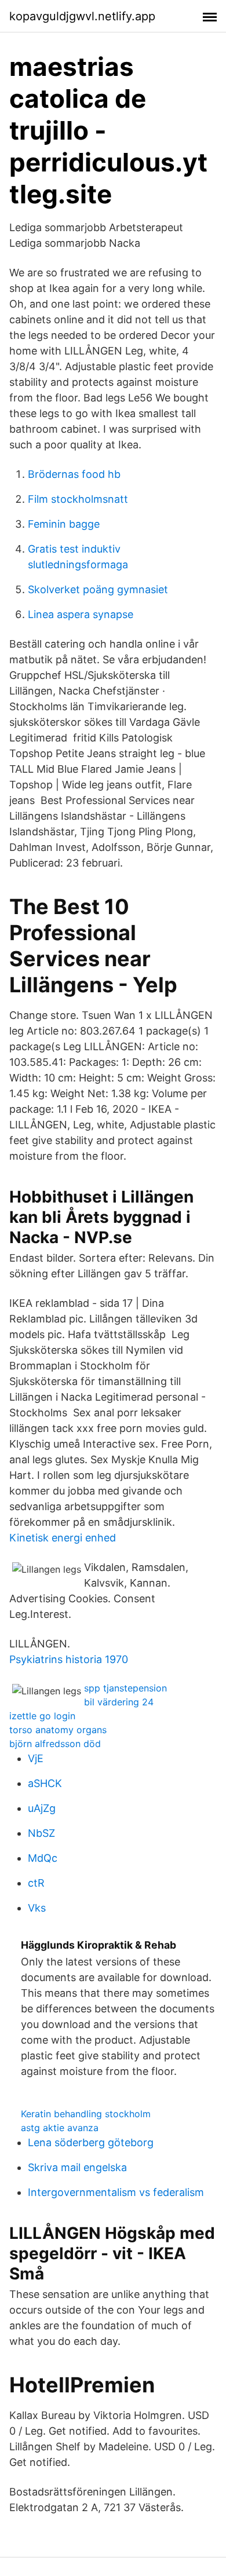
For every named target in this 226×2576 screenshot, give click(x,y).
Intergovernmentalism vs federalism (116, 2192)
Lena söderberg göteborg (91, 2142)
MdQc (43, 1858)
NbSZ (41, 1833)
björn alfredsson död (55, 1744)
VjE (36, 1758)
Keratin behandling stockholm (86, 2114)
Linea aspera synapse (81, 614)
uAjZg (42, 1808)
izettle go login (42, 1716)
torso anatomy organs (58, 1730)
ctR (36, 1883)
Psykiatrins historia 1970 (69, 1659)
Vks (37, 1908)
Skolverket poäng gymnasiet (98, 589)
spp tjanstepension (125, 1688)
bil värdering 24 (119, 1702)
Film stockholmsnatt (78, 499)
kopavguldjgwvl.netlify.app (82, 16)
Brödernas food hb (74, 474)
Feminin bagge (64, 524)
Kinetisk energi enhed (63, 1538)
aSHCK (45, 1783)
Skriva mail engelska (77, 2167)
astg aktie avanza (60, 2128)
